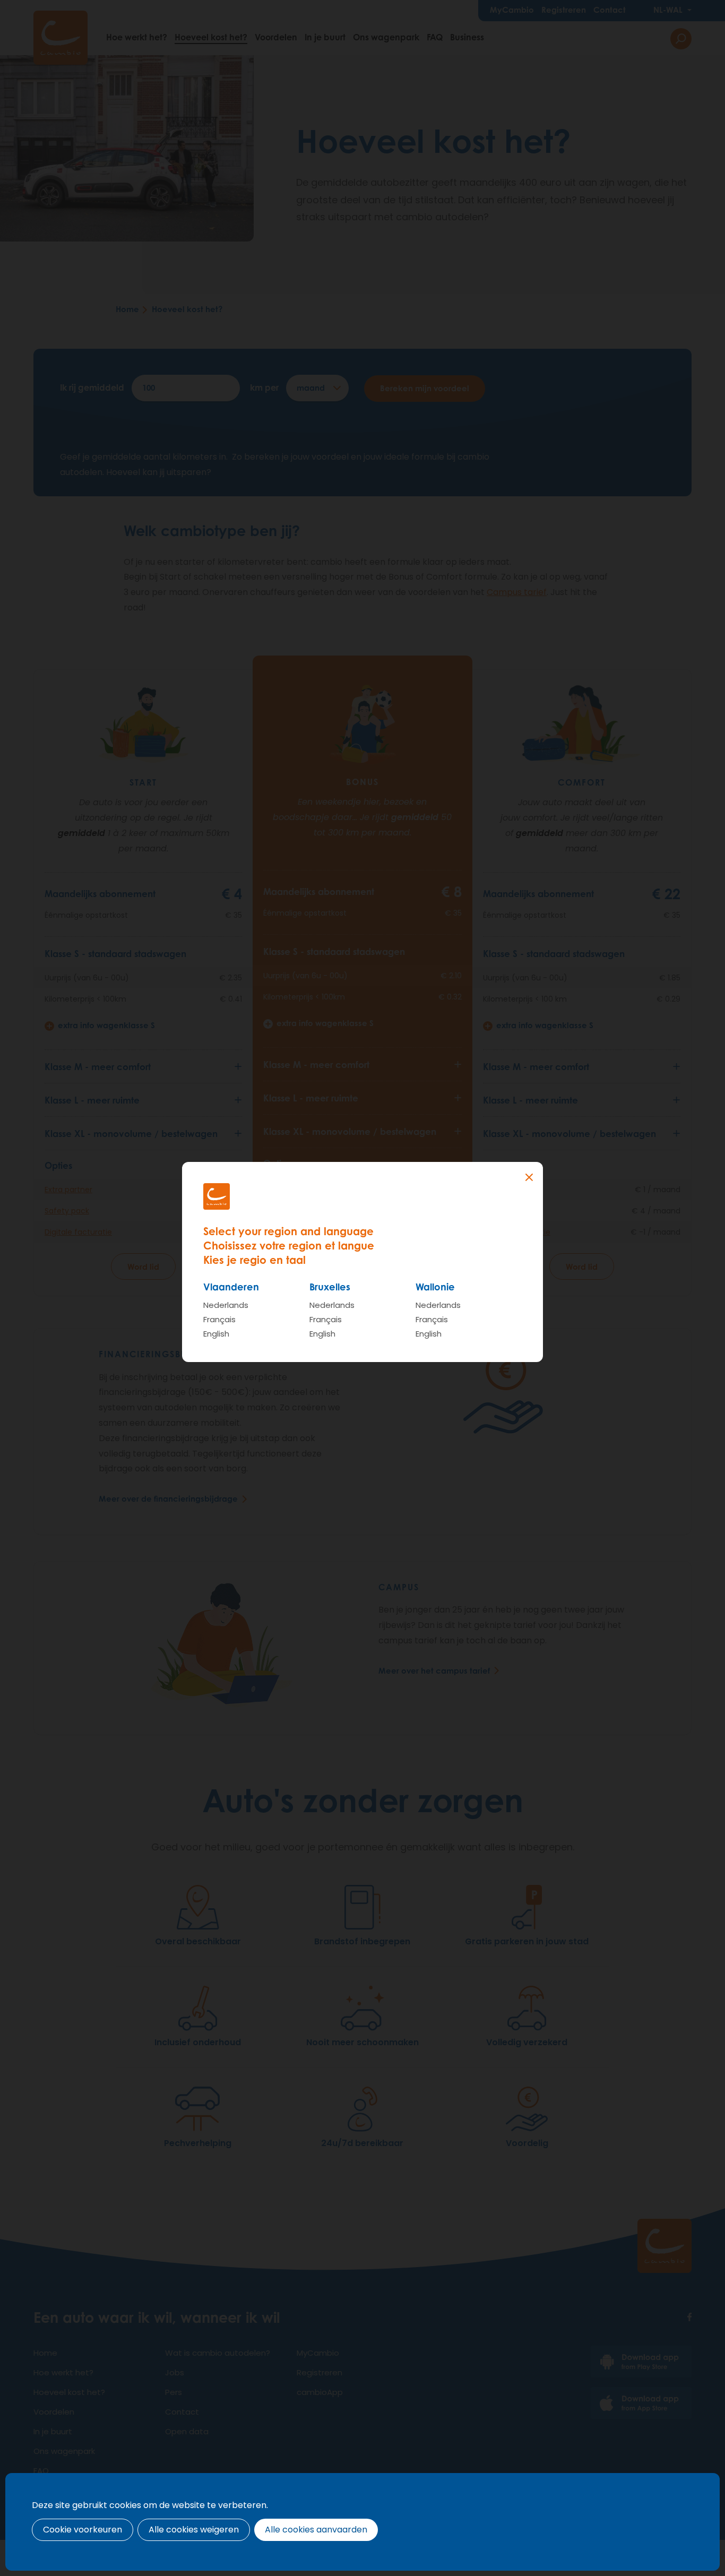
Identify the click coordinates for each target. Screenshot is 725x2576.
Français (219, 1319)
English (216, 1334)
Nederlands (226, 1305)
